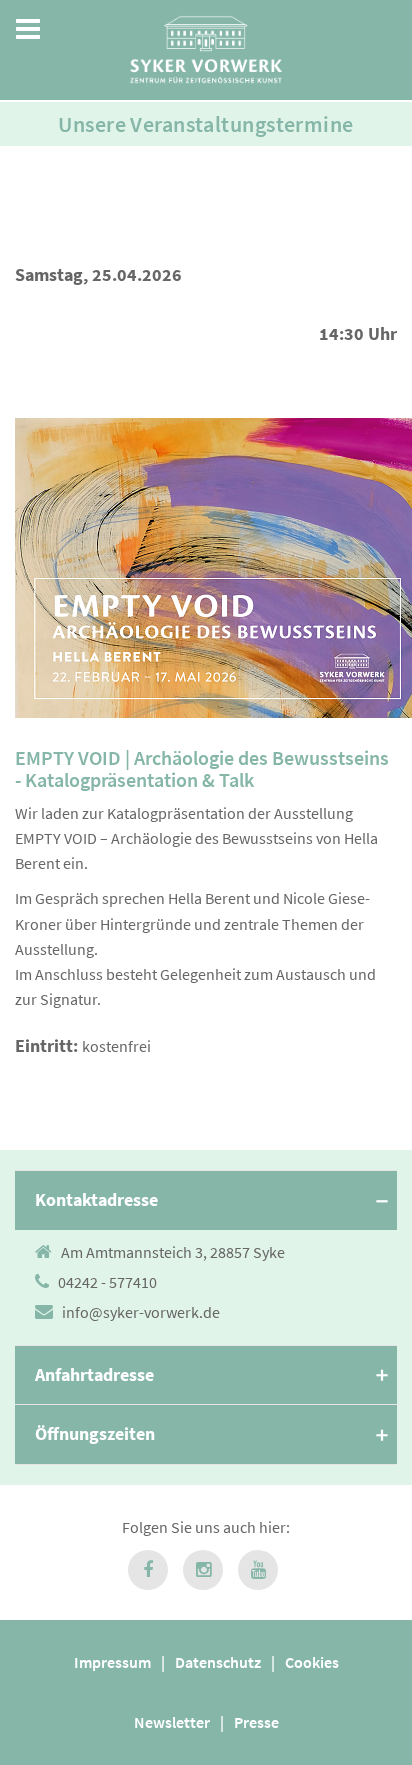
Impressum (112, 1662)
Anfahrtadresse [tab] (94, 1374)
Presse (256, 1722)
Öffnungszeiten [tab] (95, 1433)
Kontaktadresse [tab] (96, 1199)
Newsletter (172, 1722)
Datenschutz (218, 1662)
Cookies (312, 1662)
